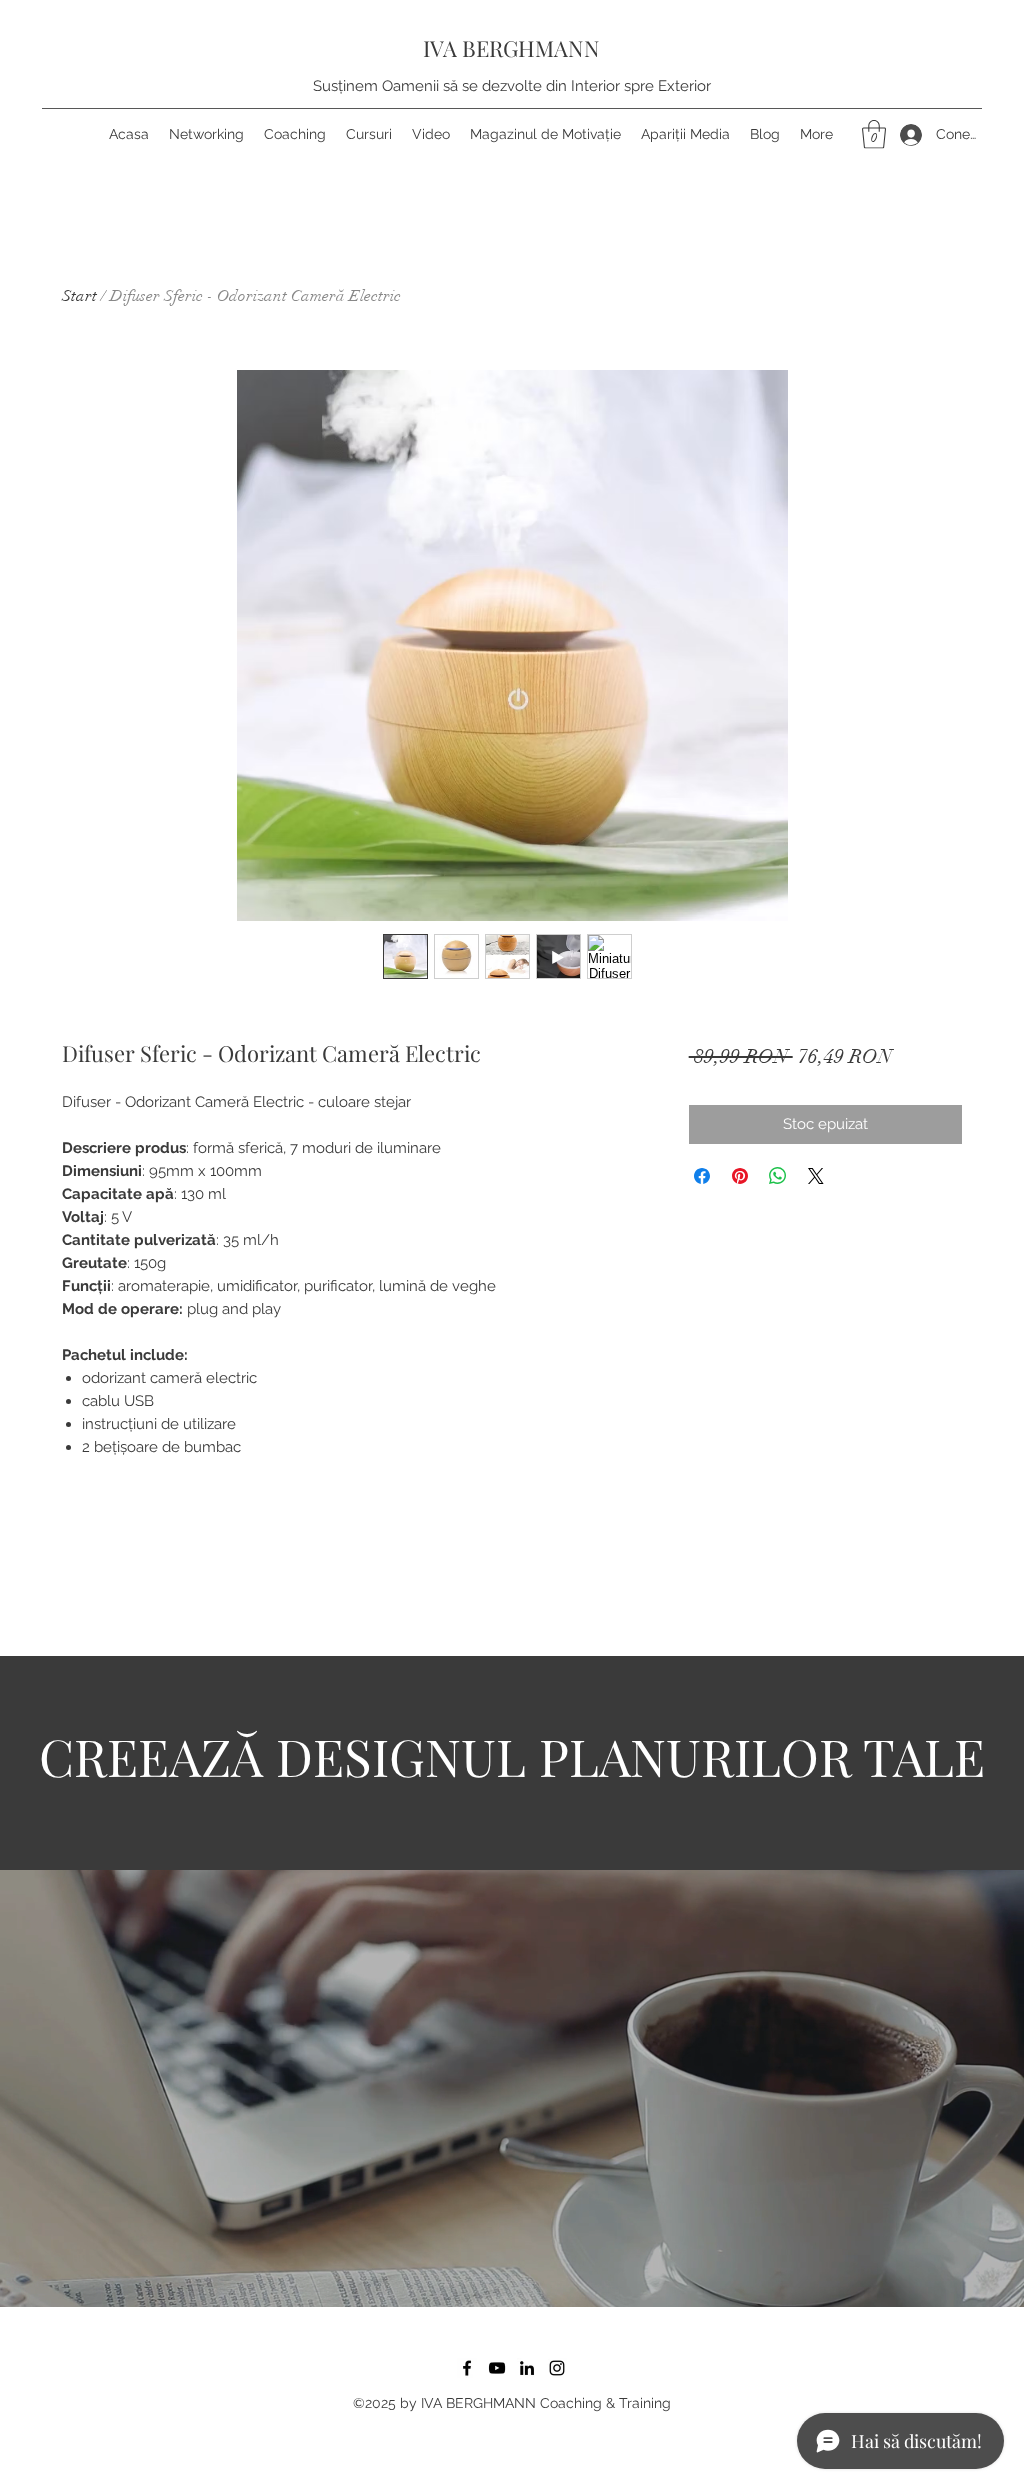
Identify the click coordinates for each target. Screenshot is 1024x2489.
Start (79, 296)
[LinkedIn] (527, 2368)
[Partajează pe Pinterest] (740, 1176)
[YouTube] (497, 2368)
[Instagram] (557, 2368)
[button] (874, 134)
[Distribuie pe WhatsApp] (778, 1176)
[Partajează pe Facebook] (702, 1176)
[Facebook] (467, 2368)
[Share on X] (816, 1176)
